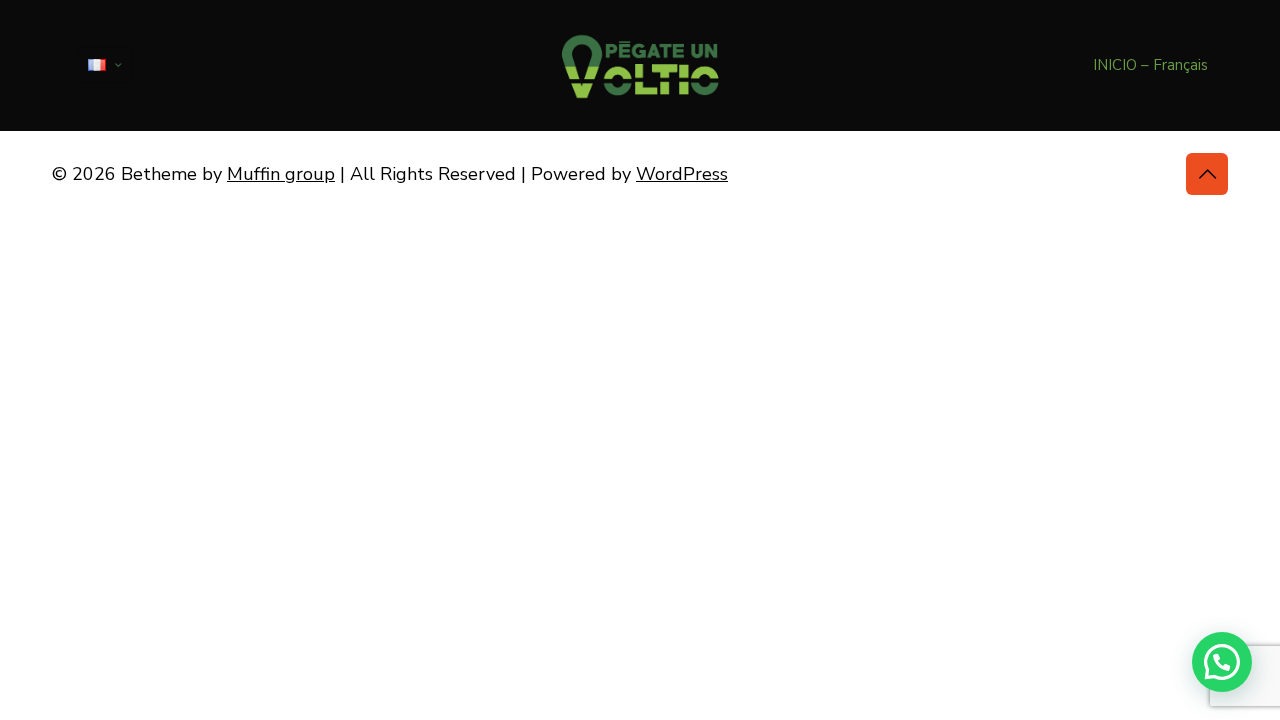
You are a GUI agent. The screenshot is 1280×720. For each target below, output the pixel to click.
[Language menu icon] (104, 65)
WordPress (682, 174)
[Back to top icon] (1207, 174)
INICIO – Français (1150, 65)
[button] (1222, 662)
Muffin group (281, 174)
